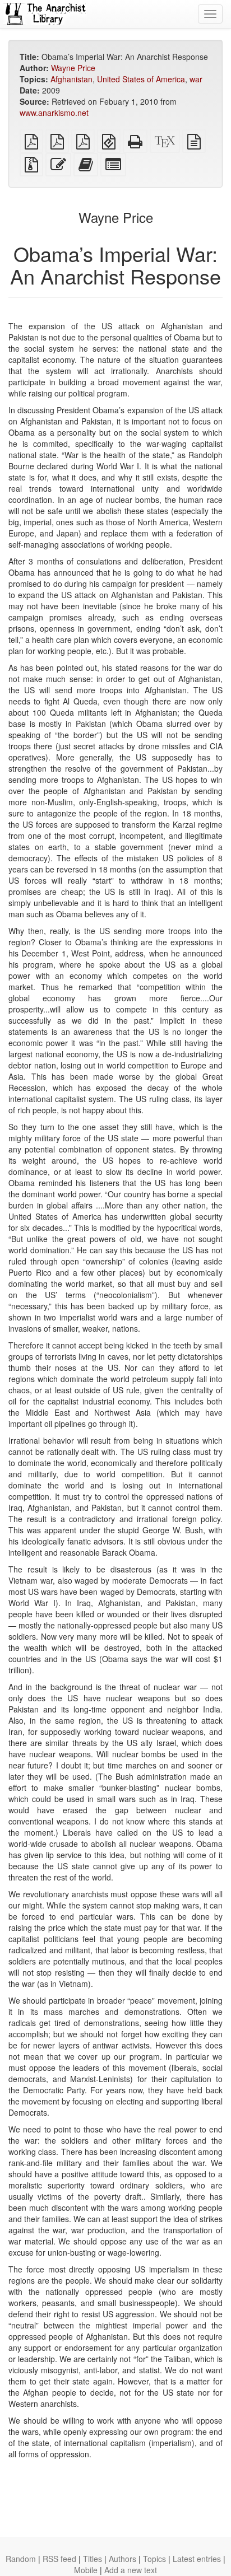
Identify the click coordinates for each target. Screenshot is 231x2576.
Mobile (86, 2570)
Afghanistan (71, 79)
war (196, 79)
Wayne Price (73, 68)
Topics (154, 2559)
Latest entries (197, 2559)
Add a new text (131, 2570)
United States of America (141, 79)
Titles (93, 2559)
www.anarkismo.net (54, 113)
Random (21, 2559)
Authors (123, 2559)
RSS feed (59, 2559)
